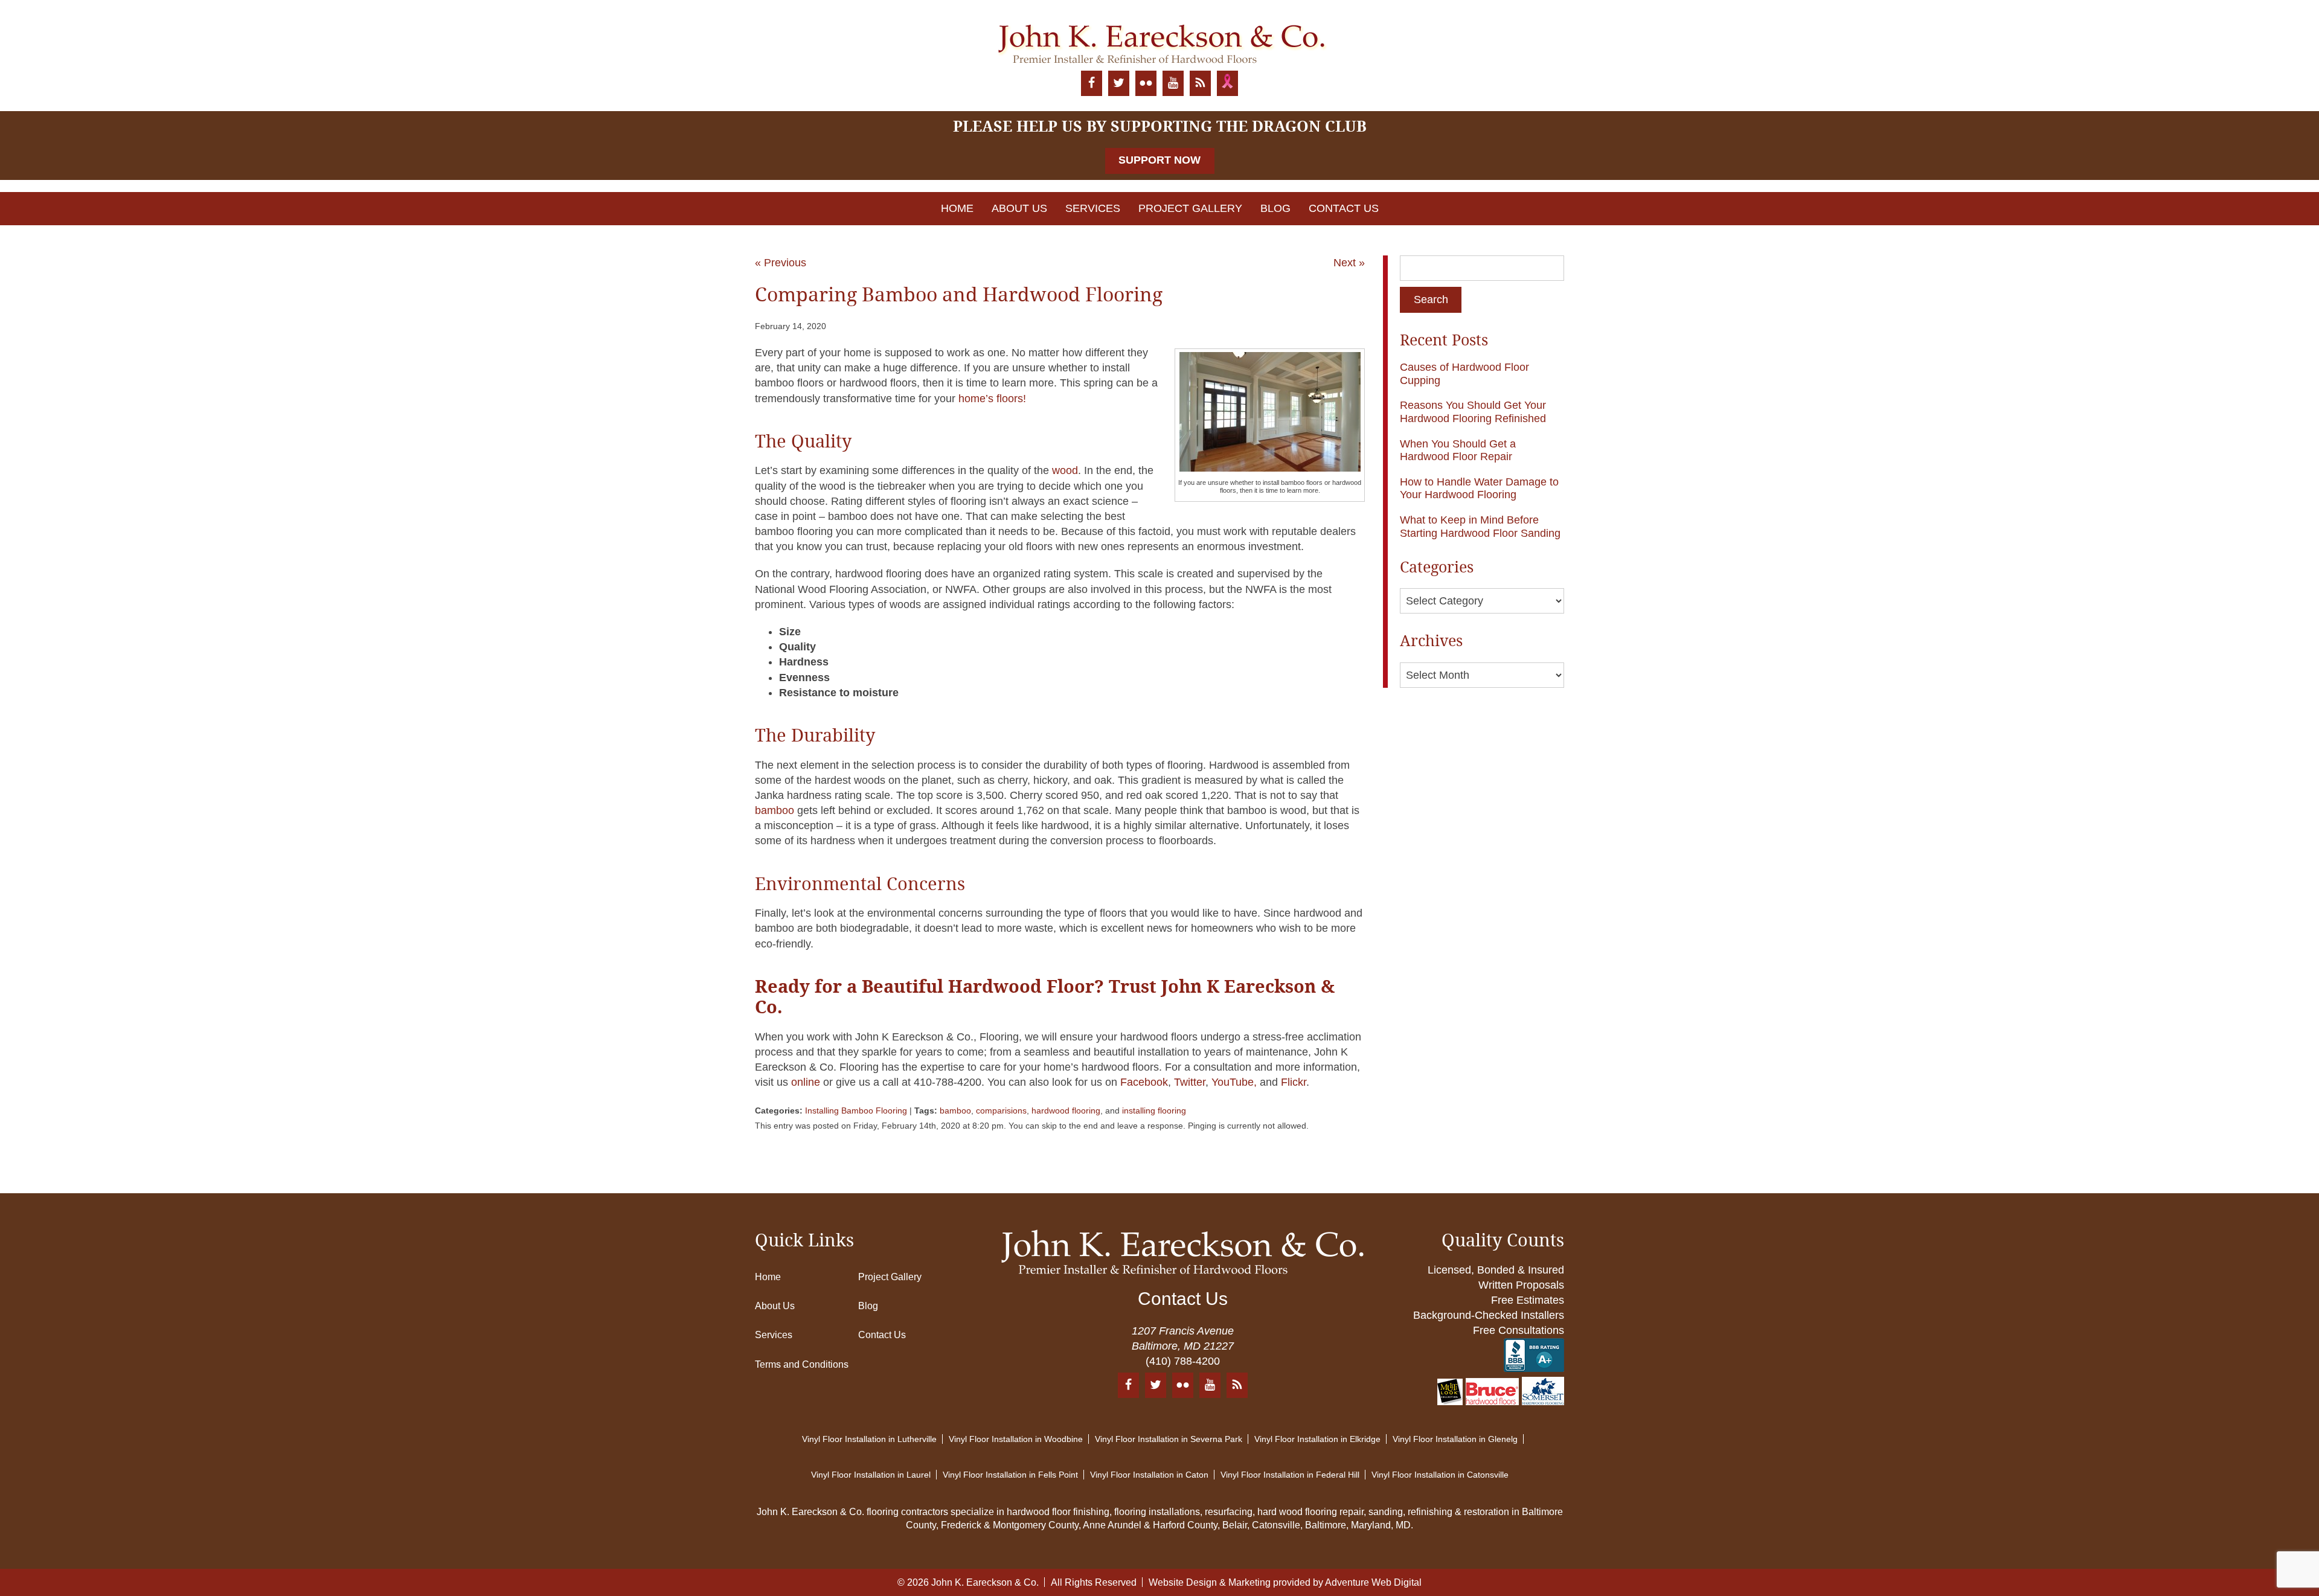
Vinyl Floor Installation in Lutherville (869, 1439)
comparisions (1001, 1110)
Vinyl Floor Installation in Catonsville (1440, 1475)
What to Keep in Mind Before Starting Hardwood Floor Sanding (1480, 527)
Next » (1349, 263)
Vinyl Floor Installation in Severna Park (1169, 1439)
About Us (1019, 208)
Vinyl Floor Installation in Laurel (871, 1475)
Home (957, 208)
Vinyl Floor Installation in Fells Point (1010, 1475)
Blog (1275, 208)
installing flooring (1154, 1110)
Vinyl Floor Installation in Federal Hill (1290, 1475)
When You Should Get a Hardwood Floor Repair (1458, 450)
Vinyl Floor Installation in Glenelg (1455, 1439)
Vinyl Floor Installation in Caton (1149, 1475)
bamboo (955, 1110)
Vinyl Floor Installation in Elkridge (1317, 1439)
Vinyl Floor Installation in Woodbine (1016, 1439)
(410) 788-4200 (1183, 1361)
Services (1093, 208)
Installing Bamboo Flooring (856, 1110)
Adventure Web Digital (1373, 1582)
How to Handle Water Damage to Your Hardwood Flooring (1479, 489)
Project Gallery (1190, 208)
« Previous (781, 263)
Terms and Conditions (802, 1364)
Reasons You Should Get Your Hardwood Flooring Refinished (1473, 412)
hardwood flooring (1066, 1110)
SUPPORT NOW (1159, 160)
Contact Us (1344, 208)
